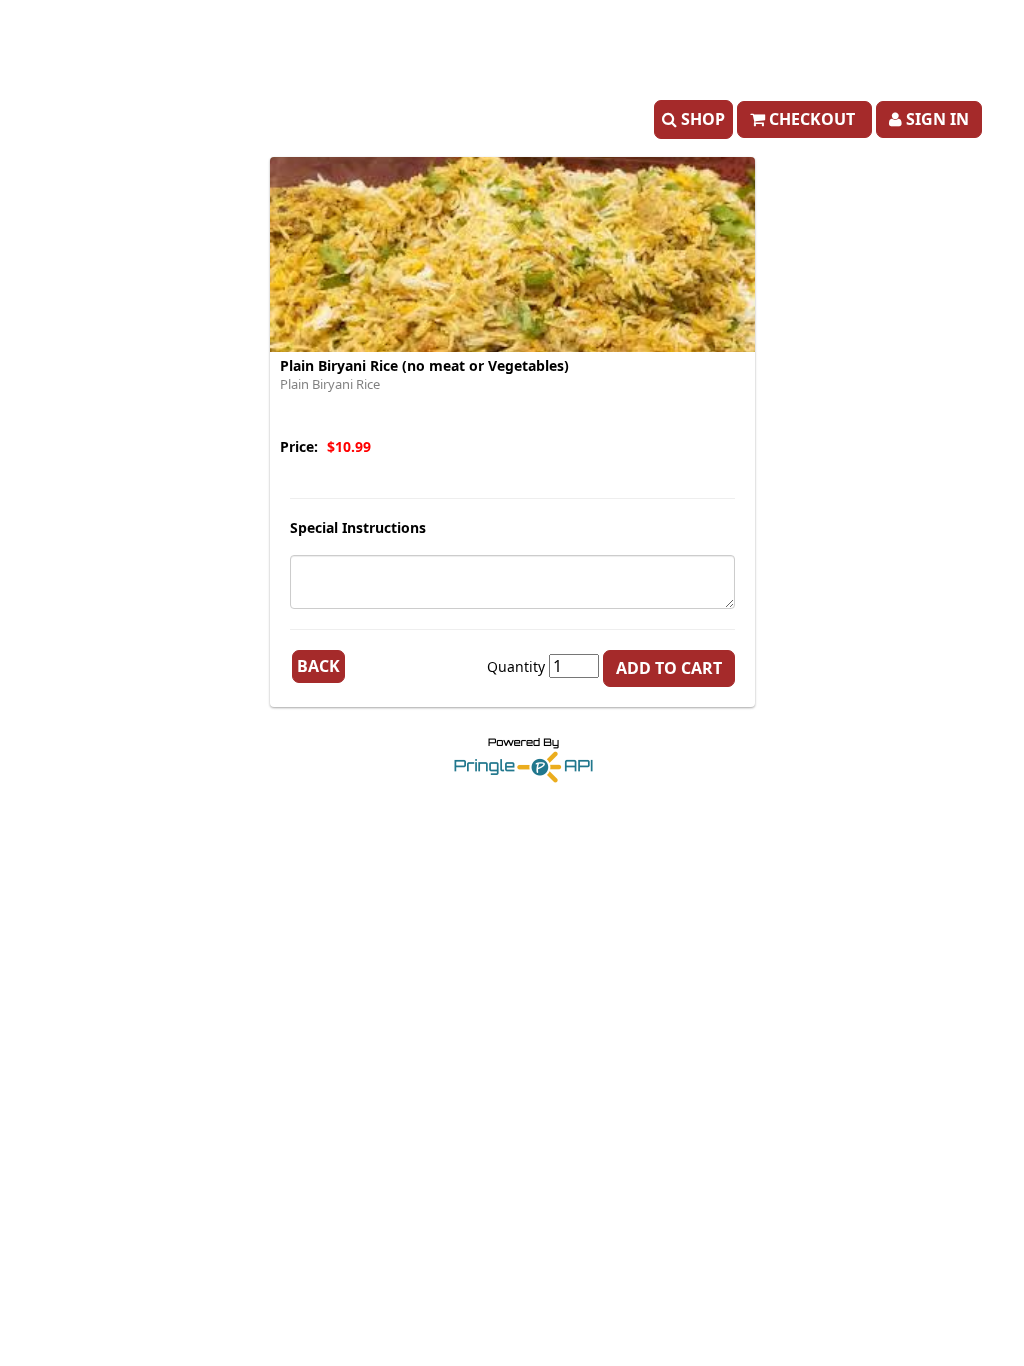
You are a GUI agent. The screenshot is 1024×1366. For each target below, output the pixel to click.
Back (318, 666)
